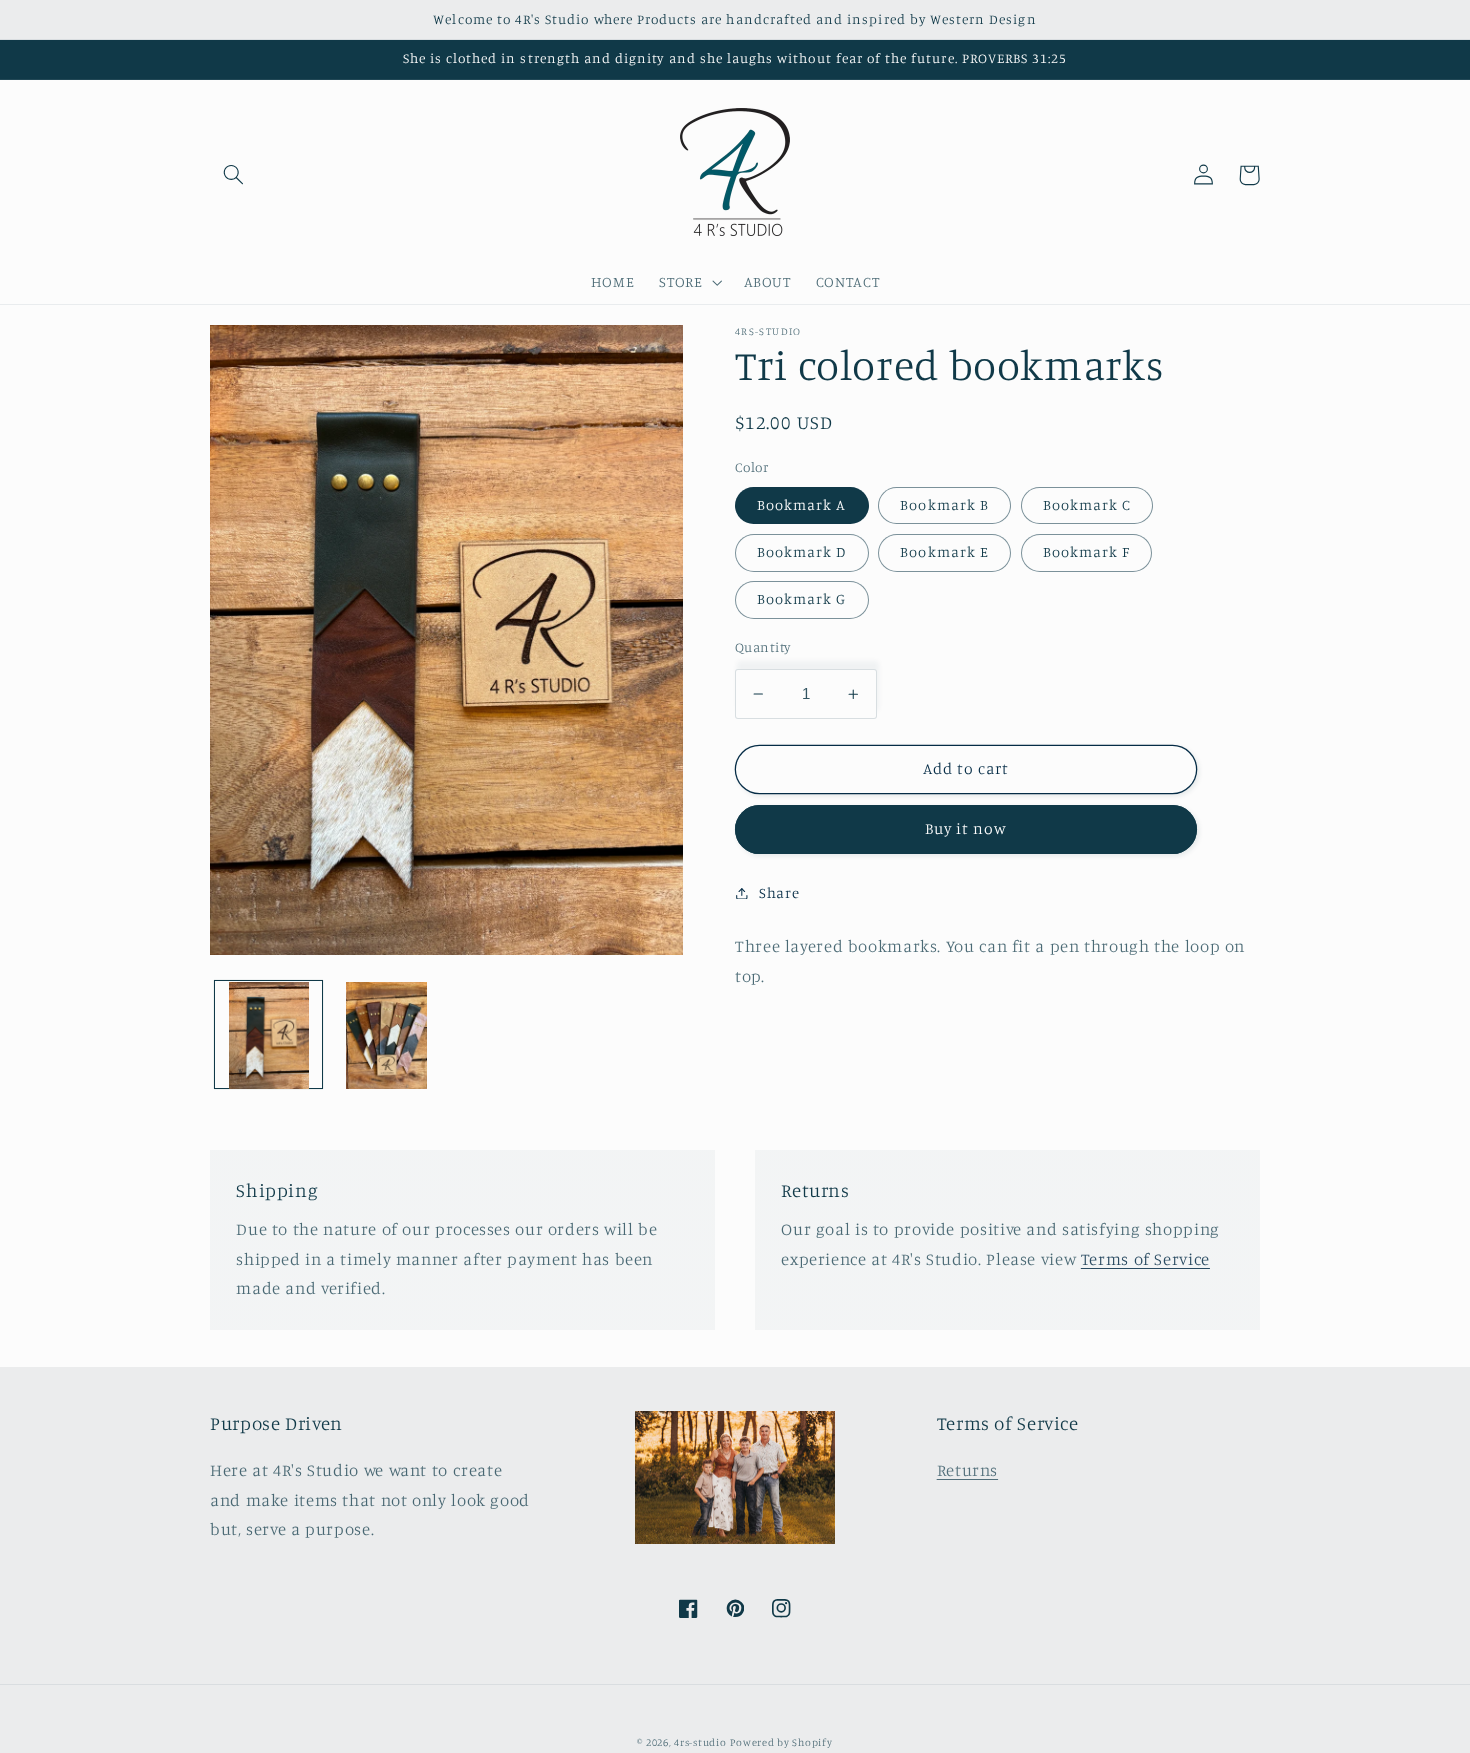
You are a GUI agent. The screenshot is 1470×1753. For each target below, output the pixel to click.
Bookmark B (944, 504)
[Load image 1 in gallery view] (268, 1035)
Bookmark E (944, 551)
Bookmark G (802, 598)
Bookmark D (802, 551)
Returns (967, 1470)
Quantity (762, 647)
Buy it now (966, 828)
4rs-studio (700, 1742)
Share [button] (779, 892)
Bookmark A (802, 504)
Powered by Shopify (781, 1742)
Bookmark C (1087, 504)
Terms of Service (1145, 1259)
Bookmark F (1087, 551)
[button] (233, 175)
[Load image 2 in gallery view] (386, 1035)
